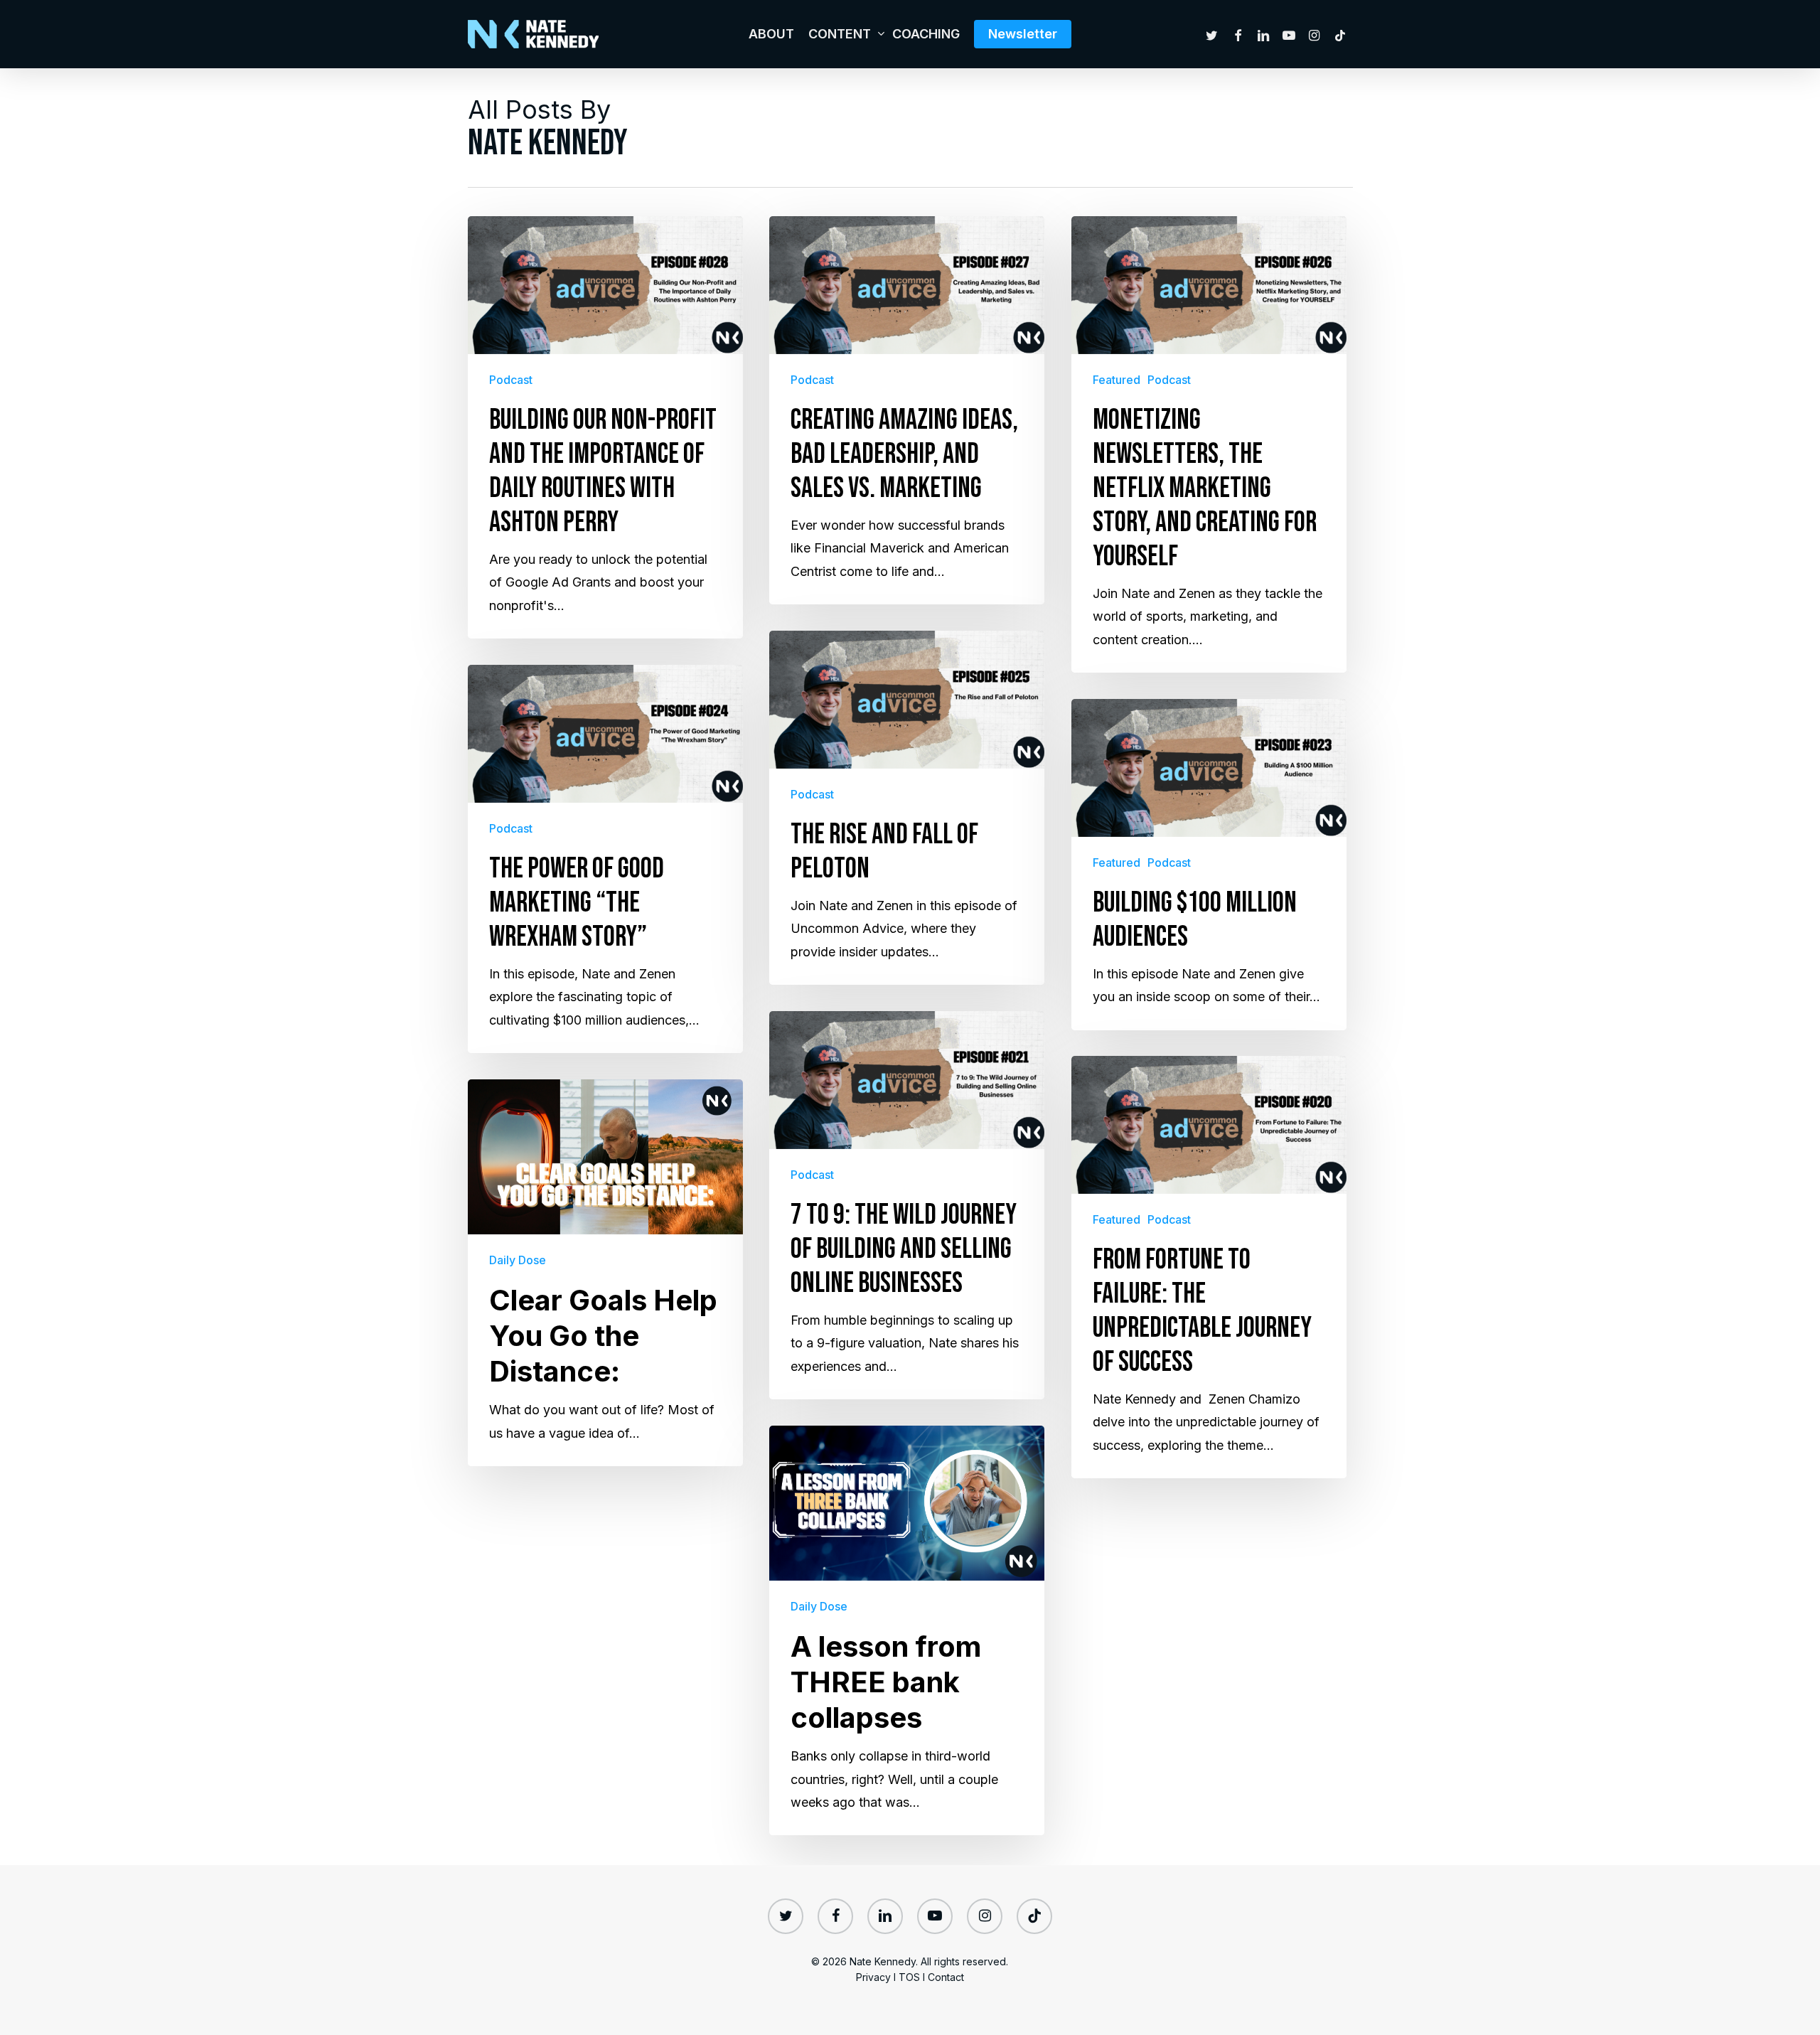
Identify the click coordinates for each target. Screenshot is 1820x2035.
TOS (909, 1977)
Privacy (873, 1977)
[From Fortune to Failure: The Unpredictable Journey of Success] (1209, 1267)
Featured (1117, 380)
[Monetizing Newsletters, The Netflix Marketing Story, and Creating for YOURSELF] (1209, 444)
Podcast (511, 380)
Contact (946, 1977)
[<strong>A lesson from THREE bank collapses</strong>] (907, 1630)
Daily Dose (518, 1260)
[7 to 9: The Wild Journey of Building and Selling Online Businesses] (907, 1205)
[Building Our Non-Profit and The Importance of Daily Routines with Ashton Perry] (605, 427)
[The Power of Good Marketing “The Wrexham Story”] (605, 859)
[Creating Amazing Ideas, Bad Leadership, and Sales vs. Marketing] (907, 410)
